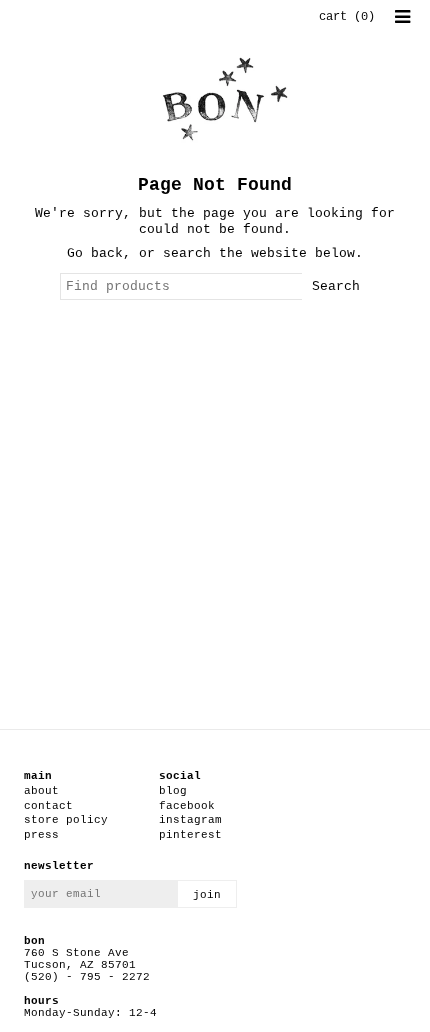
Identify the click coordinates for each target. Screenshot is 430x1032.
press (41, 835)
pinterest (190, 835)
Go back (95, 253)
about (41, 791)
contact (48, 806)
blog (173, 791)
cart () (347, 17)
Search (336, 286)
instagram (190, 820)
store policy (66, 820)
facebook (187, 806)
